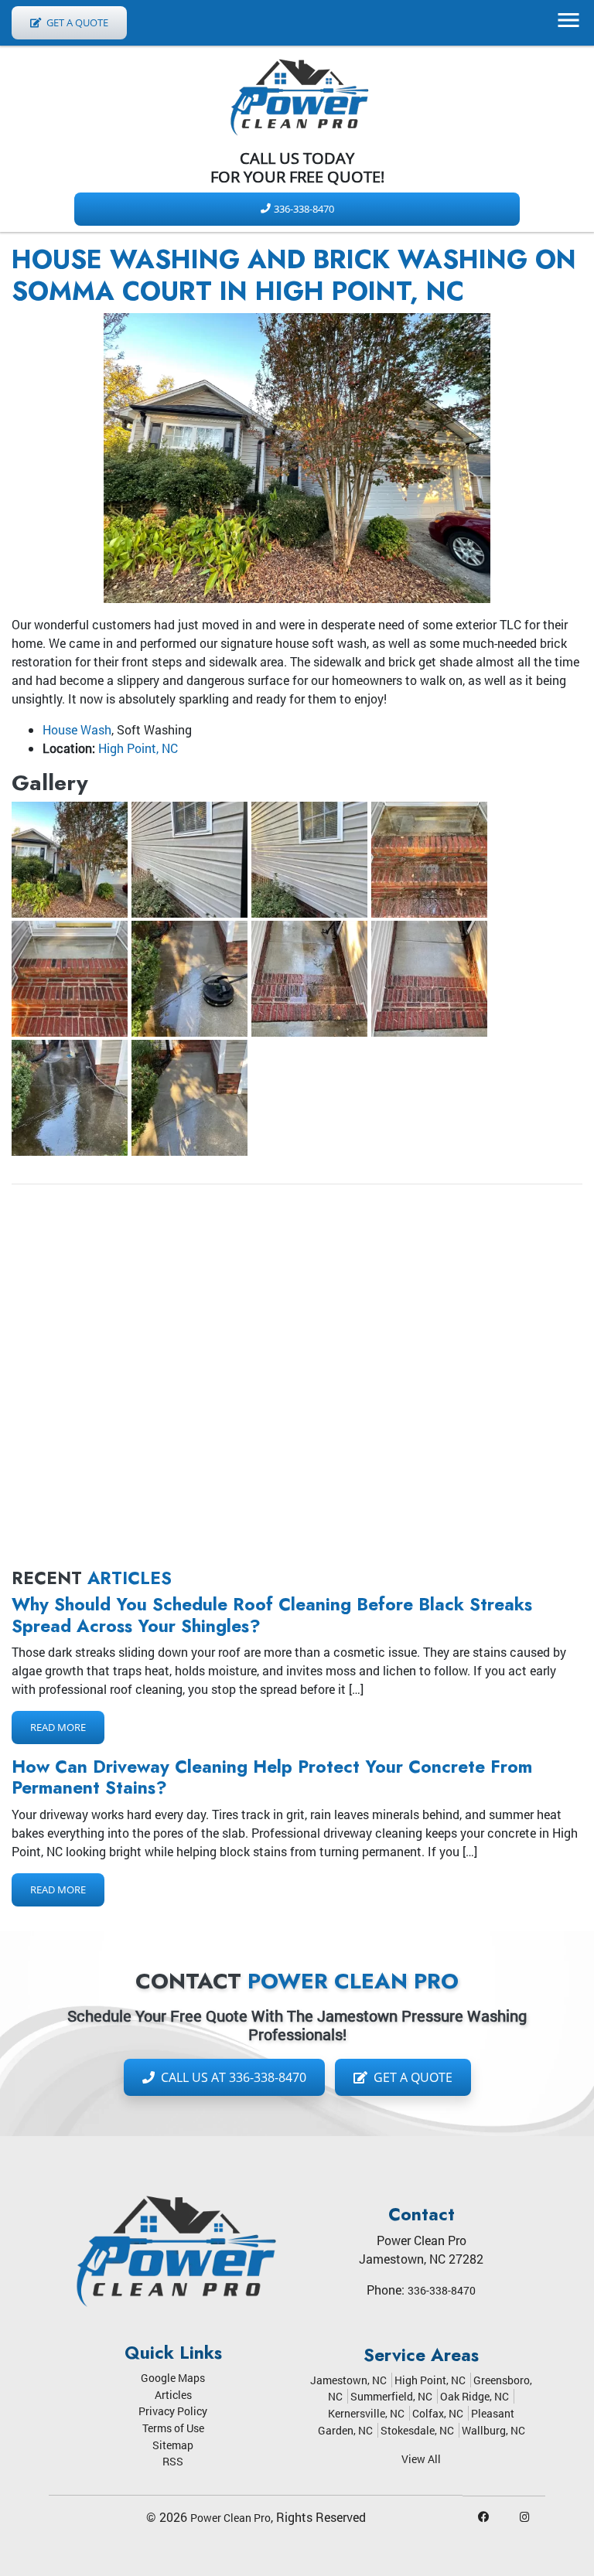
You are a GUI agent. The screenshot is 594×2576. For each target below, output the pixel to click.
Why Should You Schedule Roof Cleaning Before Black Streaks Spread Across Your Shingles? (272, 1615)
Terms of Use (173, 2428)
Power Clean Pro (230, 2518)
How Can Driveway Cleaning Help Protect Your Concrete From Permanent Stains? (272, 1777)
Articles (173, 2395)
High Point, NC (138, 748)
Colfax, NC (438, 2413)
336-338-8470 (304, 209)
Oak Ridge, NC (475, 2396)
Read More (58, 1727)
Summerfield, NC (391, 2396)
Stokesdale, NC (417, 2430)
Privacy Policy (173, 2411)
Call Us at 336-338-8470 (232, 2077)
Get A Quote (76, 22)
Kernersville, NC (366, 2413)
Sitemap (173, 2445)
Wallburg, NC (493, 2430)
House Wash (77, 729)
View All (421, 2459)
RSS (173, 2461)
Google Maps (173, 2378)
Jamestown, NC (348, 2380)
